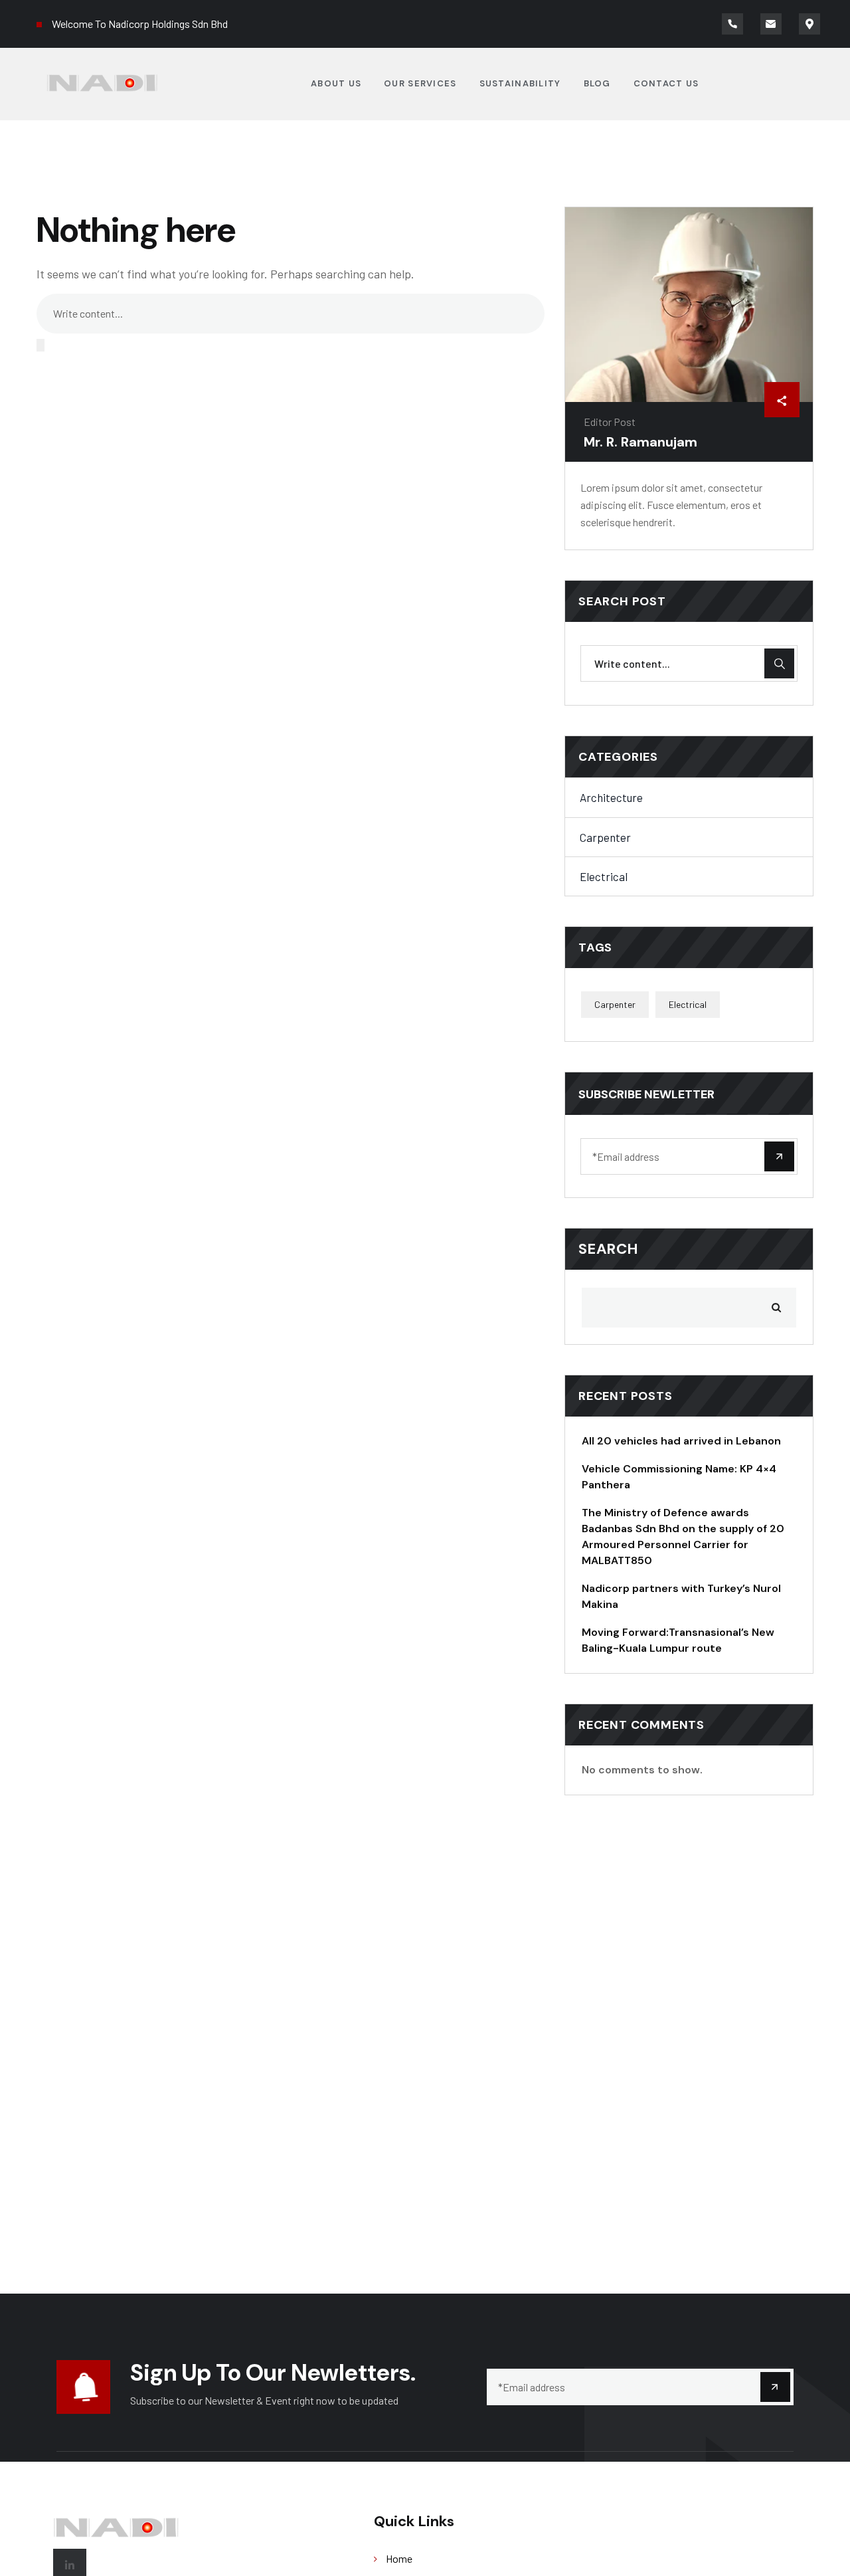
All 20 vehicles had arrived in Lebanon (681, 1441)
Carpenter (605, 837)
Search (609, 1249)
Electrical (604, 876)
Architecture (611, 797)
